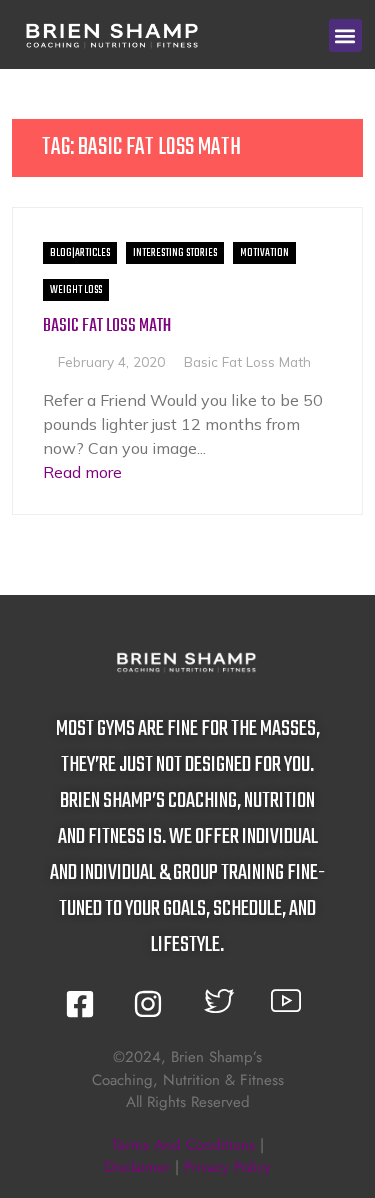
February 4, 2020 (111, 361)
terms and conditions (183, 1145)
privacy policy (227, 1167)
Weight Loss (76, 290)
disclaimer (137, 1167)
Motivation (264, 253)
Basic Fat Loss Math (107, 326)
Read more (82, 472)
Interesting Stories (175, 253)
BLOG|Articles (80, 253)
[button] (345, 35)
